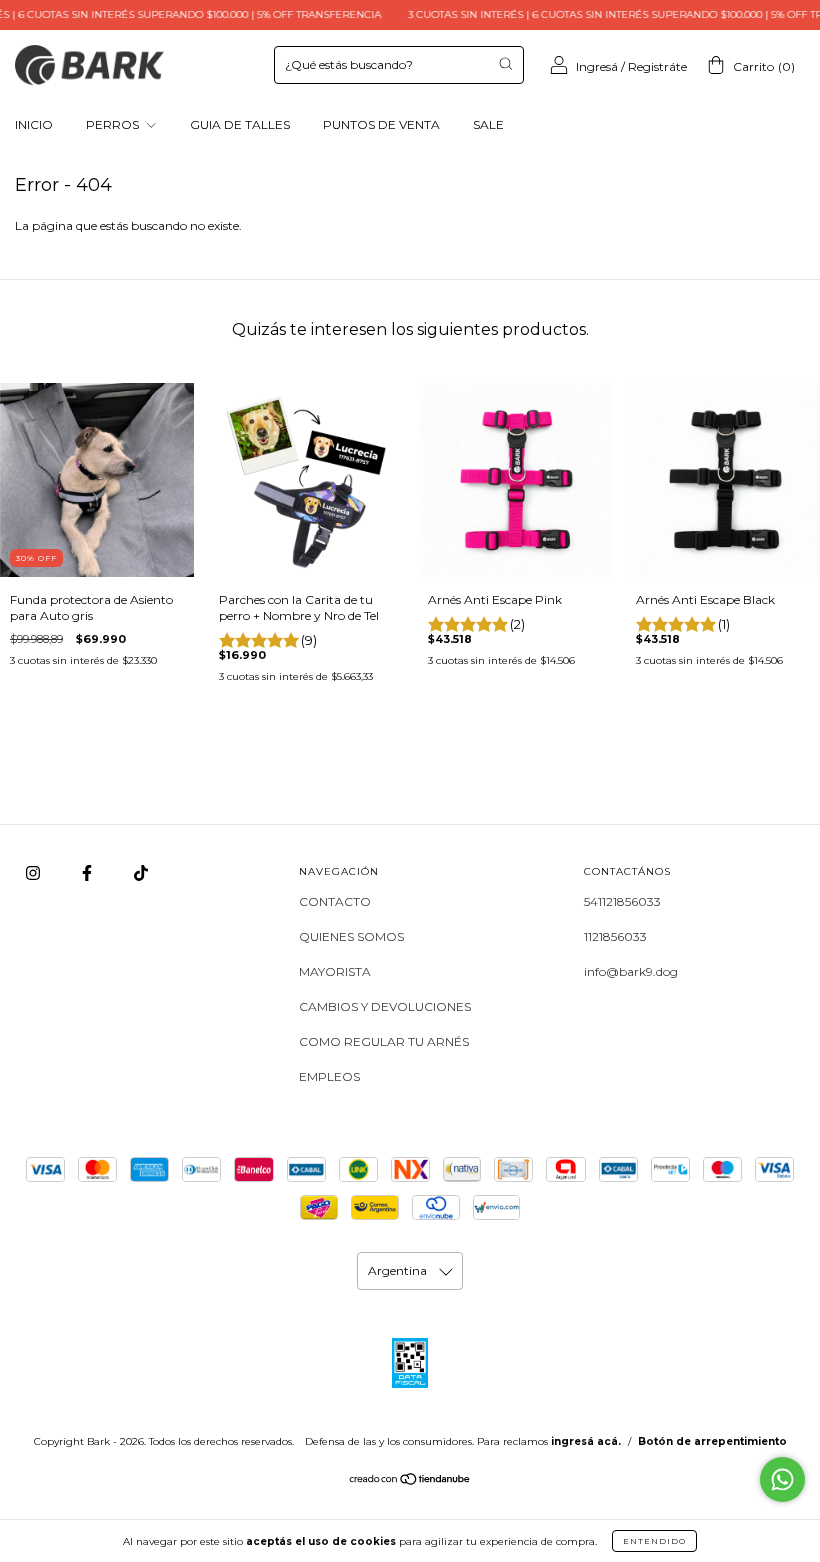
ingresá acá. (586, 1441)
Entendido (654, 1541)
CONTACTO (335, 901)
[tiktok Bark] (141, 872)
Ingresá (597, 66)
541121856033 (622, 901)
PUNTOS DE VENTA (381, 124)
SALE (488, 124)
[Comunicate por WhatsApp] (782, 1479)
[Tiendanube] (410, 1481)
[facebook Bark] (88, 872)
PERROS (114, 124)
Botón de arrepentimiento (712, 1441)
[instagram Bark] (34, 872)
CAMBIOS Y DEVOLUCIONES (385, 1006)
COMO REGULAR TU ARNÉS (384, 1041)
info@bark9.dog (631, 971)
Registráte (657, 66)
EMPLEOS (329, 1076)
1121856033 (615, 936)
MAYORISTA (335, 971)
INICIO (34, 124)
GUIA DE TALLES (240, 124)
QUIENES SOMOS (351, 936)
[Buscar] (505, 63)
